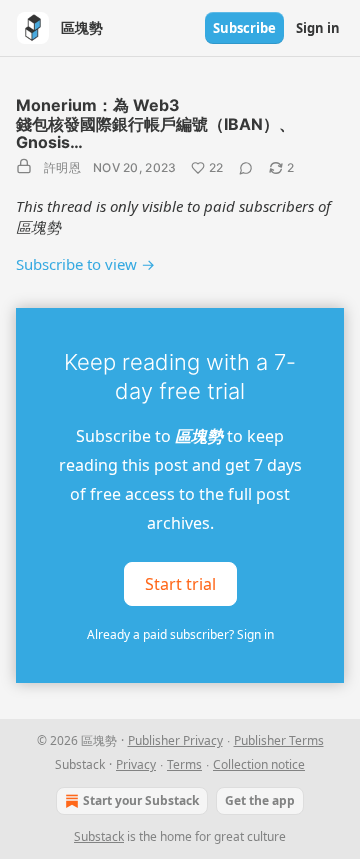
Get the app (260, 800)
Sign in (318, 28)
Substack (99, 836)
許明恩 (62, 167)
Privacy (136, 764)
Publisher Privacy (175, 740)
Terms (184, 764)
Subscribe (244, 28)
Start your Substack (141, 800)
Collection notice (259, 764)
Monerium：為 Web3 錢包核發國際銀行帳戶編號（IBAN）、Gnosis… (155, 123)
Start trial (180, 584)
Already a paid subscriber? (180, 634)
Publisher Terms (279, 740)
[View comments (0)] (246, 168)
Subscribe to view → (85, 264)
